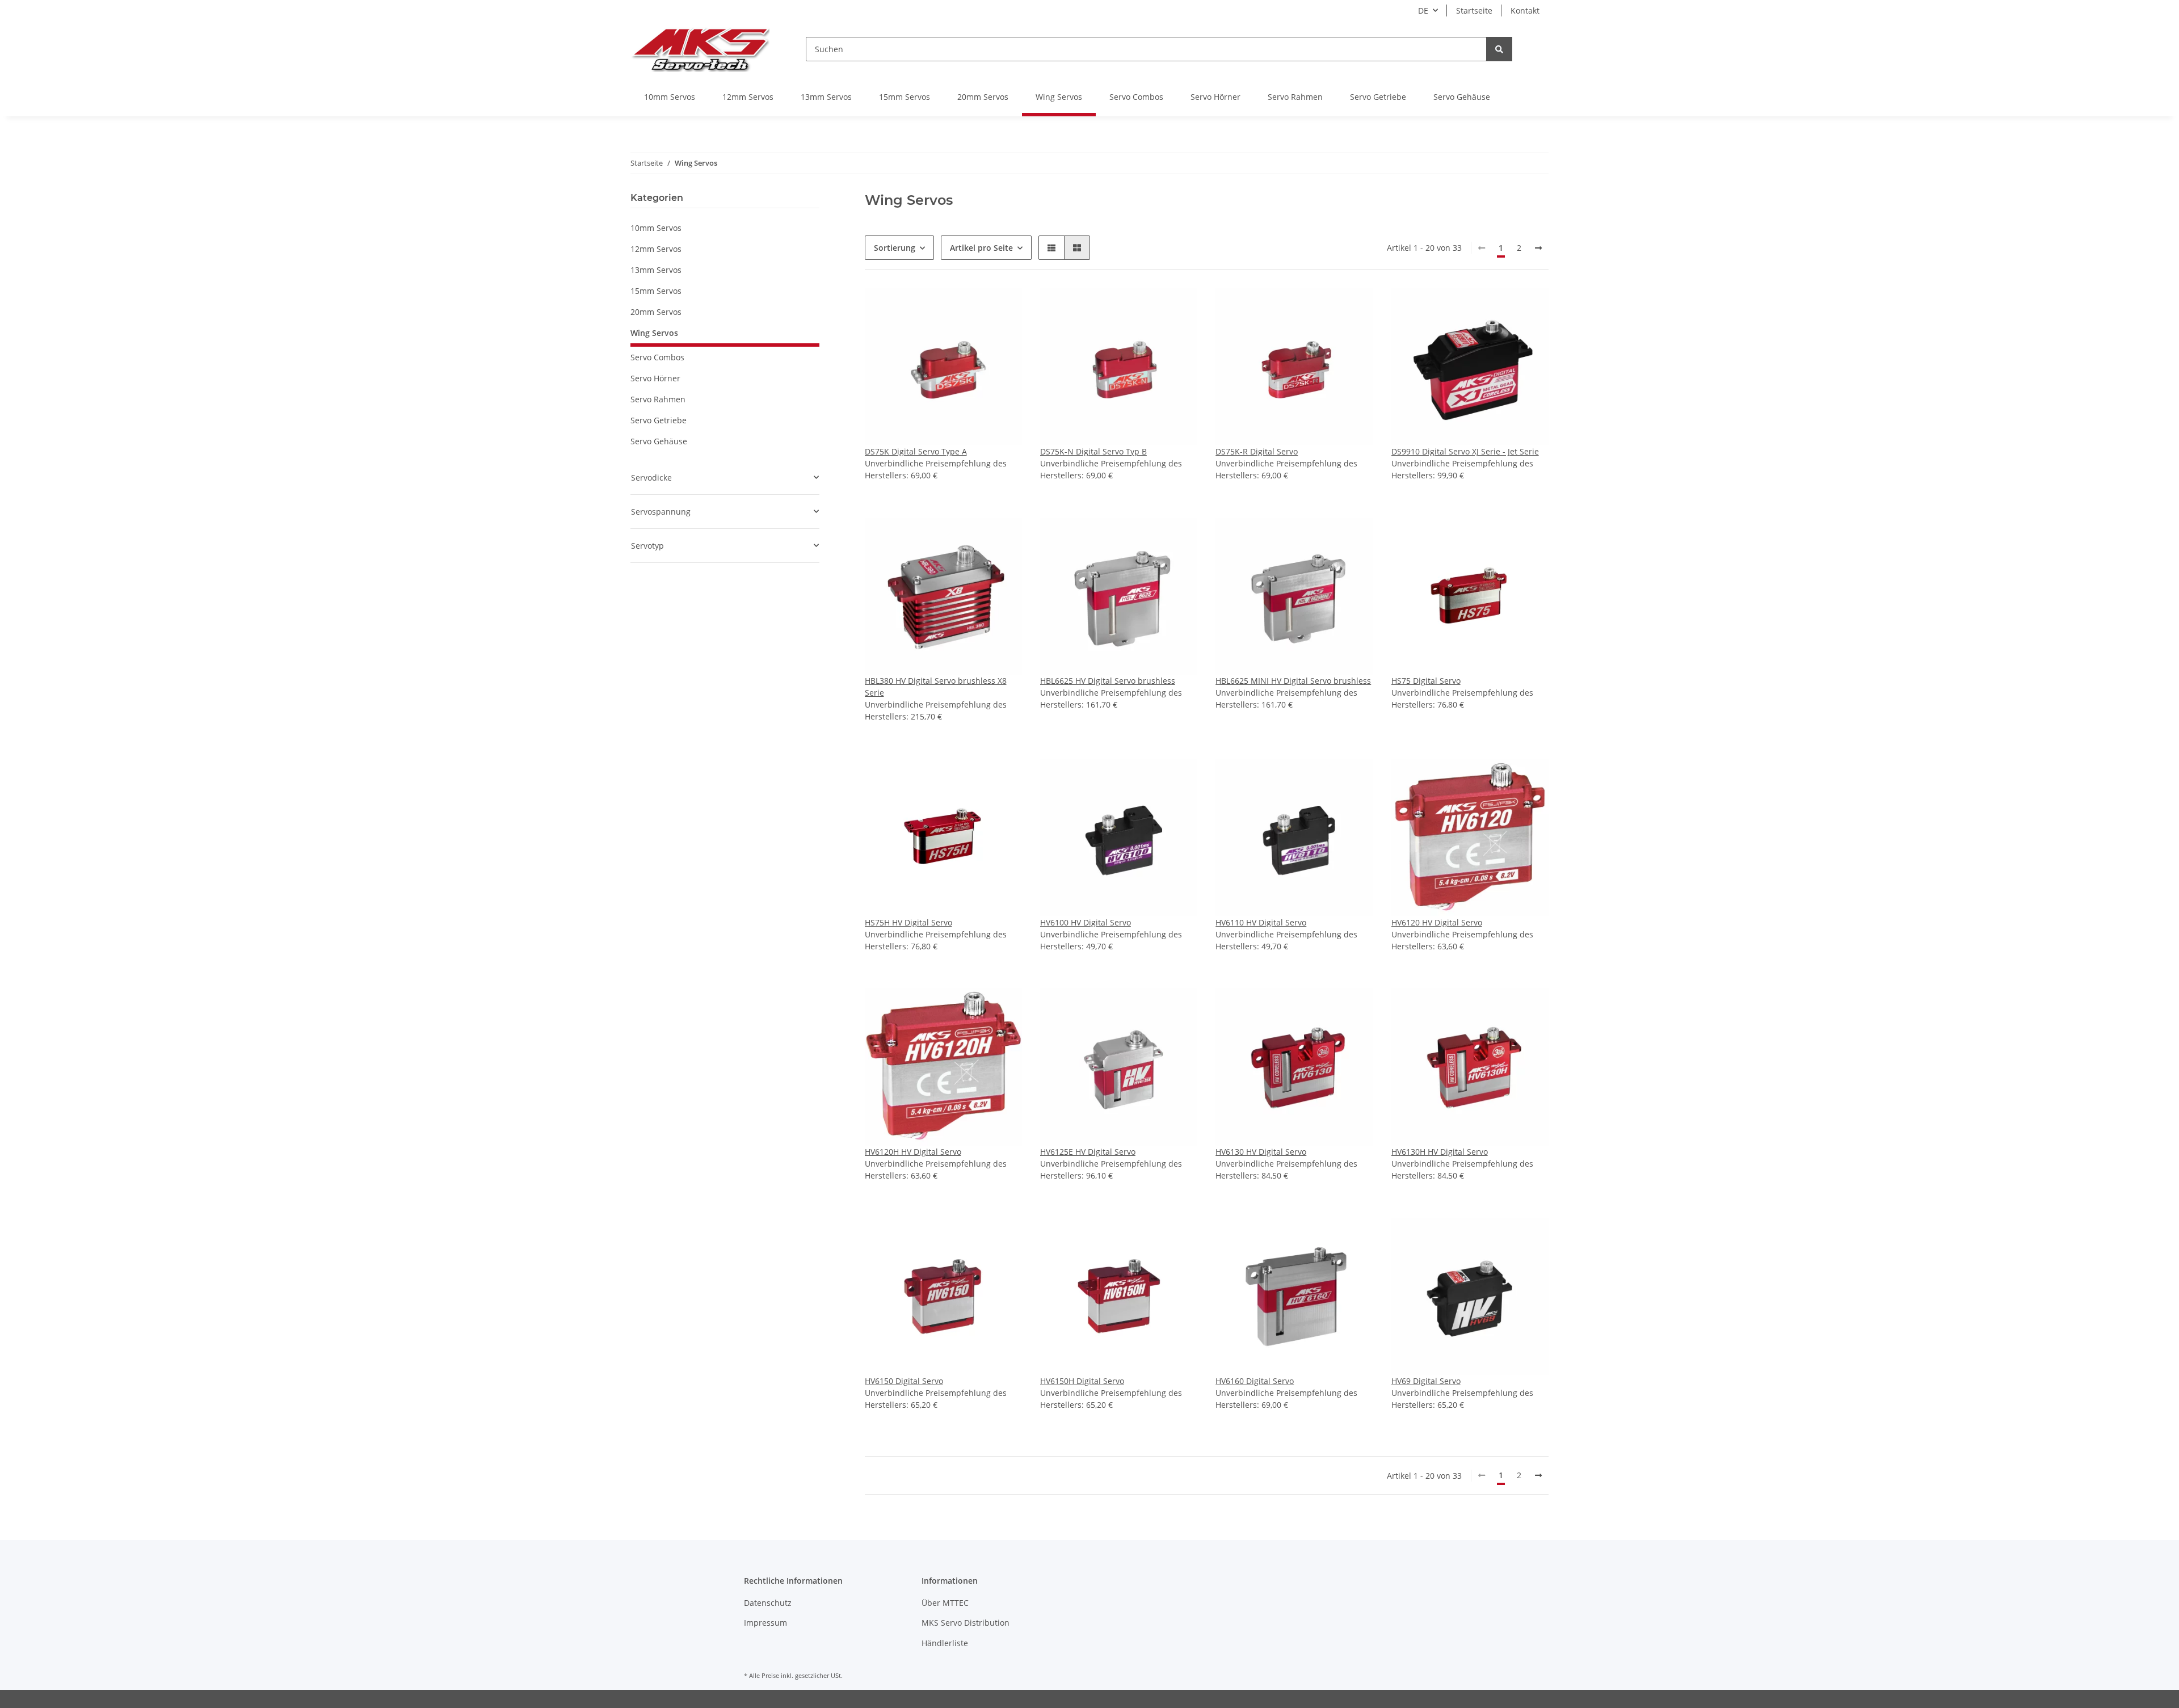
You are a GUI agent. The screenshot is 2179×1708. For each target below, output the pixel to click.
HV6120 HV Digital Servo (1437, 922)
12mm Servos (656, 249)
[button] (1051, 248)
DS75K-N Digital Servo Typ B (1093, 451)
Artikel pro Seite (981, 248)
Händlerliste (945, 1643)
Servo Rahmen (658, 399)
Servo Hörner (655, 378)
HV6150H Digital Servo (1082, 1381)
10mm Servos (656, 228)
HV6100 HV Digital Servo (1086, 922)
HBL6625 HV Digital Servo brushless (1108, 681)
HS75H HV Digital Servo (908, 922)
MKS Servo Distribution (966, 1623)
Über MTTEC (945, 1603)
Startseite (1474, 10)
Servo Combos (657, 357)
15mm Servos (656, 291)
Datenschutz (768, 1603)
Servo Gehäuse (659, 441)
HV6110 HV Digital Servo (1261, 922)
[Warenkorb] (1539, 49)
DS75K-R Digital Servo (1257, 451)
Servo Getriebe (659, 420)
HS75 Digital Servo (1426, 681)
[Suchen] (1499, 49)
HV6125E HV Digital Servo (1088, 1152)
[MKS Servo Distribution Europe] (700, 49)
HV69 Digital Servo (1426, 1381)
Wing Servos (654, 333)
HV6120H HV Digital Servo (913, 1152)
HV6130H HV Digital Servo (1440, 1152)
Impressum (765, 1623)
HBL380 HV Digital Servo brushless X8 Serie (936, 687)
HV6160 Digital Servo (1255, 1381)
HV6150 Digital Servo (904, 1381)
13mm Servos (656, 270)
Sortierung (895, 248)
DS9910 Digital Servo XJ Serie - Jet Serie (1465, 451)
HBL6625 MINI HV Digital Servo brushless (1293, 681)
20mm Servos (656, 312)
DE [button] (1423, 10)
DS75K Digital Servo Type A (916, 451)
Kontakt (1525, 10)
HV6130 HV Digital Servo (1261, 1152)
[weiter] (1538, 248)
